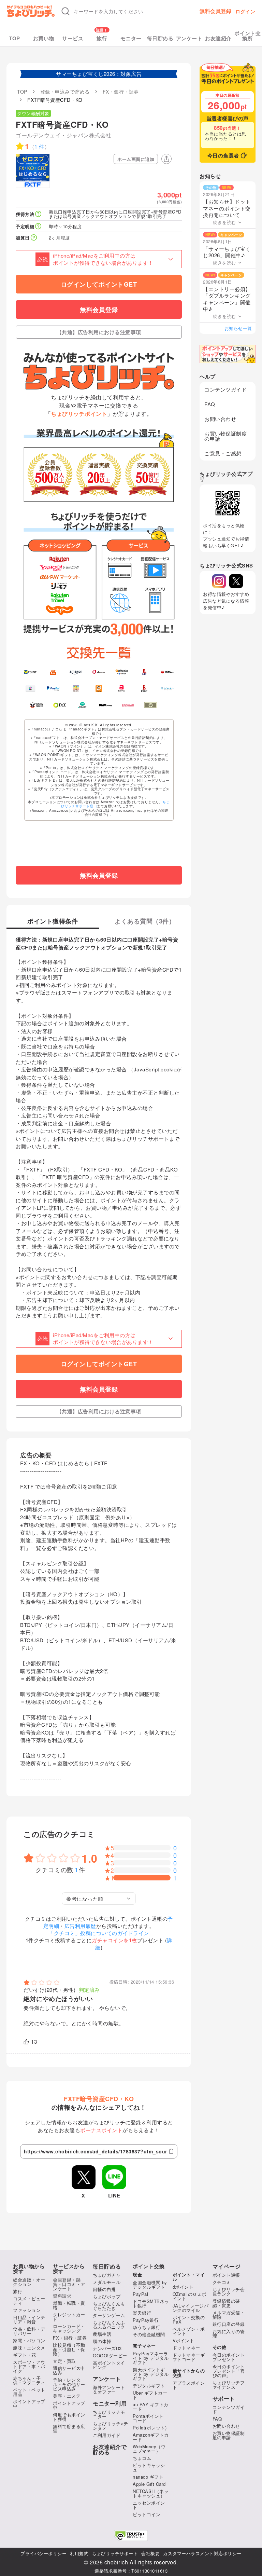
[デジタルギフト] (167, 688)
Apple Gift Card (149, 2484)
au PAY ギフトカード (151, 2407)
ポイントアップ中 (29, 2403)
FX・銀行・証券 (70, 2338)
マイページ (227, 2266)
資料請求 (62, 2296)
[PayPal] (53, 688)
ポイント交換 (149, 2266)
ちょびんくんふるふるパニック (109, 2325)
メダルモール (107, 2282)
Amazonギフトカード (151, 2437)
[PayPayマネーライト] (122, 688)
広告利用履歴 (80, 1926)
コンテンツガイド (225, 389)
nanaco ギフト (148, 2477)
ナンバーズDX (107, 2348)
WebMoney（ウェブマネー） (149, 2449)
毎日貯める (160, 38)
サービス (73, 38)
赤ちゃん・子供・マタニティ (29, 2380)
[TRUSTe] (131, 2536)
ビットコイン (147, 2514)
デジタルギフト (149, 2386)
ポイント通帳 (226, 2275)
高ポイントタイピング (109, 2365)
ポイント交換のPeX (189, 2319)
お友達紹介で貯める (110, 2450)
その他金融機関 (149, 2334)
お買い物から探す (29, 2269)
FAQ (210, 404)
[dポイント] (99, 672)
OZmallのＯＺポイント (190, 2296)
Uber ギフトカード (150, 2395)
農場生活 (102, 2334)
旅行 (102, 38)
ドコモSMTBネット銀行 (151, 2303)
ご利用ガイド (107, 2435)
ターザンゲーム (109, 2315)
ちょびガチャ (107, 2275)
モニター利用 (110, 2403)
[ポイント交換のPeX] (60, 705)
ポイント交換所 (248, 36)
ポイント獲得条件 (53, 922)
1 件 (39, 146)
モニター (131, 38)
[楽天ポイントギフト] (144, 688)
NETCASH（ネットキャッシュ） (151, 2493)
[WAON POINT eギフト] (37, 705)
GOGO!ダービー (110, 2355)
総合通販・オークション (29, 2282)
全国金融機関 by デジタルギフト (150, 2285)
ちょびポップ (107, 2296)
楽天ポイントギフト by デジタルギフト (151, 2374)
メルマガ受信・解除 (229, 2315)
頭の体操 (102, 2341)
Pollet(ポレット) (150, 2428)
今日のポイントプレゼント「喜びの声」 (229, 2371)
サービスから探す (69, 2269)
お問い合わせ (220, 419)
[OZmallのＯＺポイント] (128, 705)
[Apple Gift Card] (31, 688)
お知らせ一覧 (238, 328)
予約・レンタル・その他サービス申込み (69, 2384)
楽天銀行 (142, 2313)
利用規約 (79, 2553)
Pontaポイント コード (148, 2418)
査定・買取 (64, 2361)
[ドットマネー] (82, 705)
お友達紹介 (218, 38)
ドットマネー (186, 2348)
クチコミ (222, 2282)
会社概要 (150, 2553)
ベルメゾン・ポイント (189, 2331)
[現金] (151, 705)
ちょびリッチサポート (115, 2553)
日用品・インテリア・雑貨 (29, 2319)
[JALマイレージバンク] (167, 672)
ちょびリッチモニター (109, 2414)
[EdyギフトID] (144, 672)
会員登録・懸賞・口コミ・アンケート (69, 2284)
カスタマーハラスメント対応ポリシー (202, 2553)
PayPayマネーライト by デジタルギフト (151, 2358)
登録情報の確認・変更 (226, 2303)
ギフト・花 (25, 2355)
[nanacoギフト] (76, 688)
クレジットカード (69, 2317)
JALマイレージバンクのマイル (191, 2308)
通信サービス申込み (69, 2370)
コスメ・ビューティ (29, 2301)
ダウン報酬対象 (33, 113)
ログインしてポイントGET (99, 284)
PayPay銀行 (146, 2320)
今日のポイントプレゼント (229, 2357)
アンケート (189, 38)
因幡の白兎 (104, 2289)
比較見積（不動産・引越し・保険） (69, 2349)
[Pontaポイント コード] (99, 688)
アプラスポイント (189, 2385)
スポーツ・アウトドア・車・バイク (29, 2366)
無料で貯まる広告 (69, 2428)
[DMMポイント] (105, 705)
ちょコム (142, 2458)
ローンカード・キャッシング (69, 2328)
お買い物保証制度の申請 (225, 436)
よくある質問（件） (145, 922)
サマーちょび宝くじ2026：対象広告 (99, 74)
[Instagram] (219, 581)
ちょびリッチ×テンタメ (110, 2426)
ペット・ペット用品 (29, 2392)
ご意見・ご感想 (223, 453)
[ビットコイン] (122, 672)
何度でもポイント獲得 (69, 2417)
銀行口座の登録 (229, 2324)
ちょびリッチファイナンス (229, 2385)
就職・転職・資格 (69, 2305)
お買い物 (44, 38)
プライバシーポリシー (43, 2553)
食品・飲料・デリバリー (29, 2331)
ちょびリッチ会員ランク (229, 2291)
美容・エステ (67, 2396)
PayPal (140, 2294)
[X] (236, 581)
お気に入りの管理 (229, 2333)
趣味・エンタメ (29, 2348)
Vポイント (184, 2340)
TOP (14, 38)
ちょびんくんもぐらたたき (109, 2306)
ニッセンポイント (149, 2505)
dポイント (183, 2287)
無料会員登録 (215, 11)
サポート (224, 2399)
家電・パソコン (29, 2340)
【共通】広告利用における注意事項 (99, 332)
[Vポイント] (31, 672)
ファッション (27, 2310)
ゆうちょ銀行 (147, 2327)
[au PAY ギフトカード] (53, 672)
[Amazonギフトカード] (76, 672)
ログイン (245, 11)
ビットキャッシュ (149, 2467)
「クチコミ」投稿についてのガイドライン (99, 1933)
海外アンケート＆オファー (109, 2389)
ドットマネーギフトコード (189, 2357)
